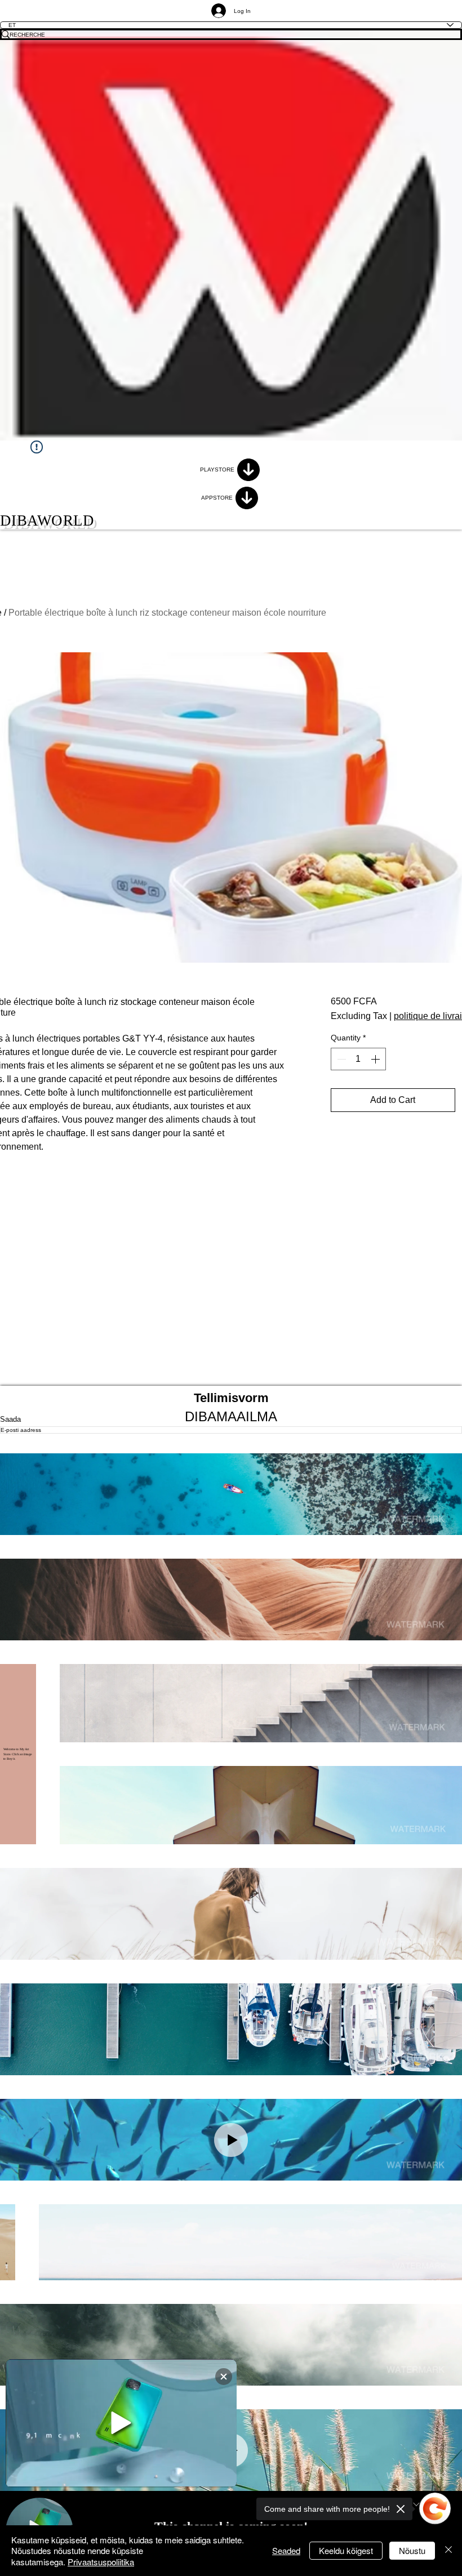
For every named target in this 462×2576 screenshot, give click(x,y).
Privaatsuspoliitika (101, 2562)
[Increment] (376, 1059)
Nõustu (412, 2550)
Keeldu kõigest (346, 2550)
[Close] (448, 2551)
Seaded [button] (286, 2550)
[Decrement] (340, 1059)
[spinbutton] (358, 1059)
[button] (231, 1494)
